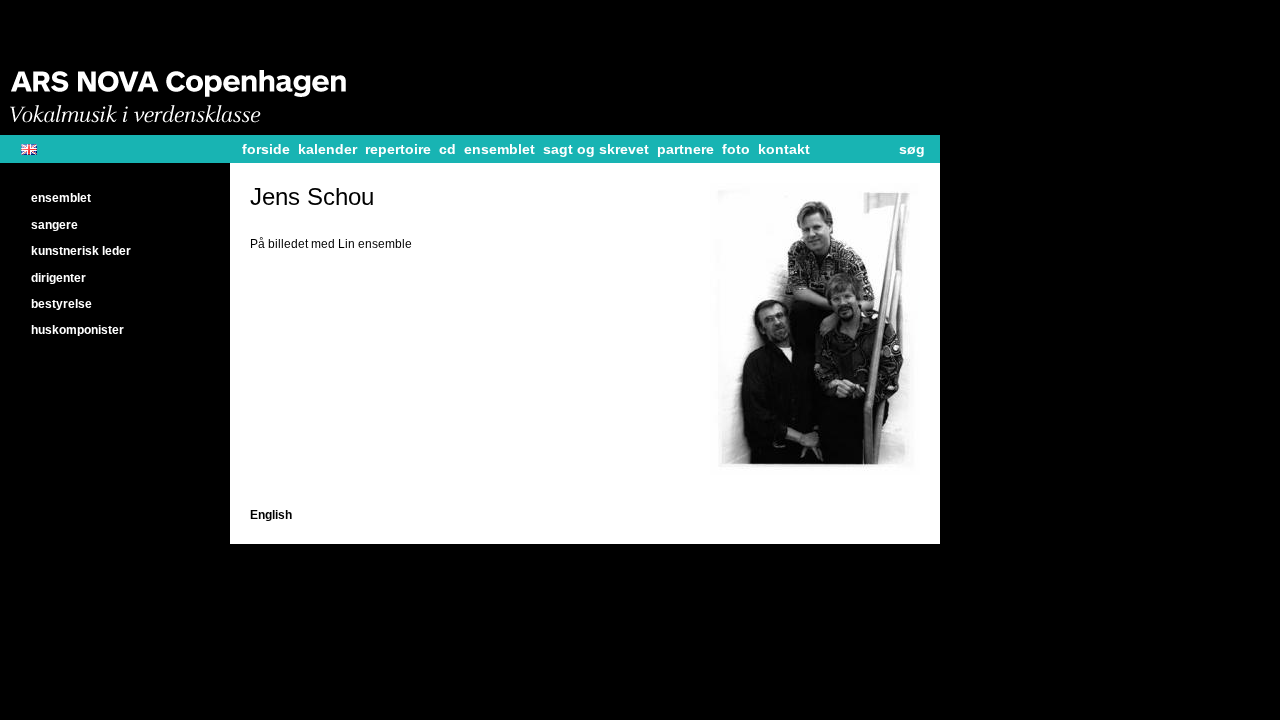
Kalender (327, 149)
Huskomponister (77, 330)
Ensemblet (61, 198)
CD (447, 149)
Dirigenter (58, 278)
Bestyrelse (61, 304)
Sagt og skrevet (596, 149)
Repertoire (398, 149)
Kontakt (784, 149)
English (36, 149)
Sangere (54, 225)
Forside (266, 149)
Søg (912, 149)
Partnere (685, 149)
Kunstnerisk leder (81, 251)
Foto (736, 149)
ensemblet (499, 149)
